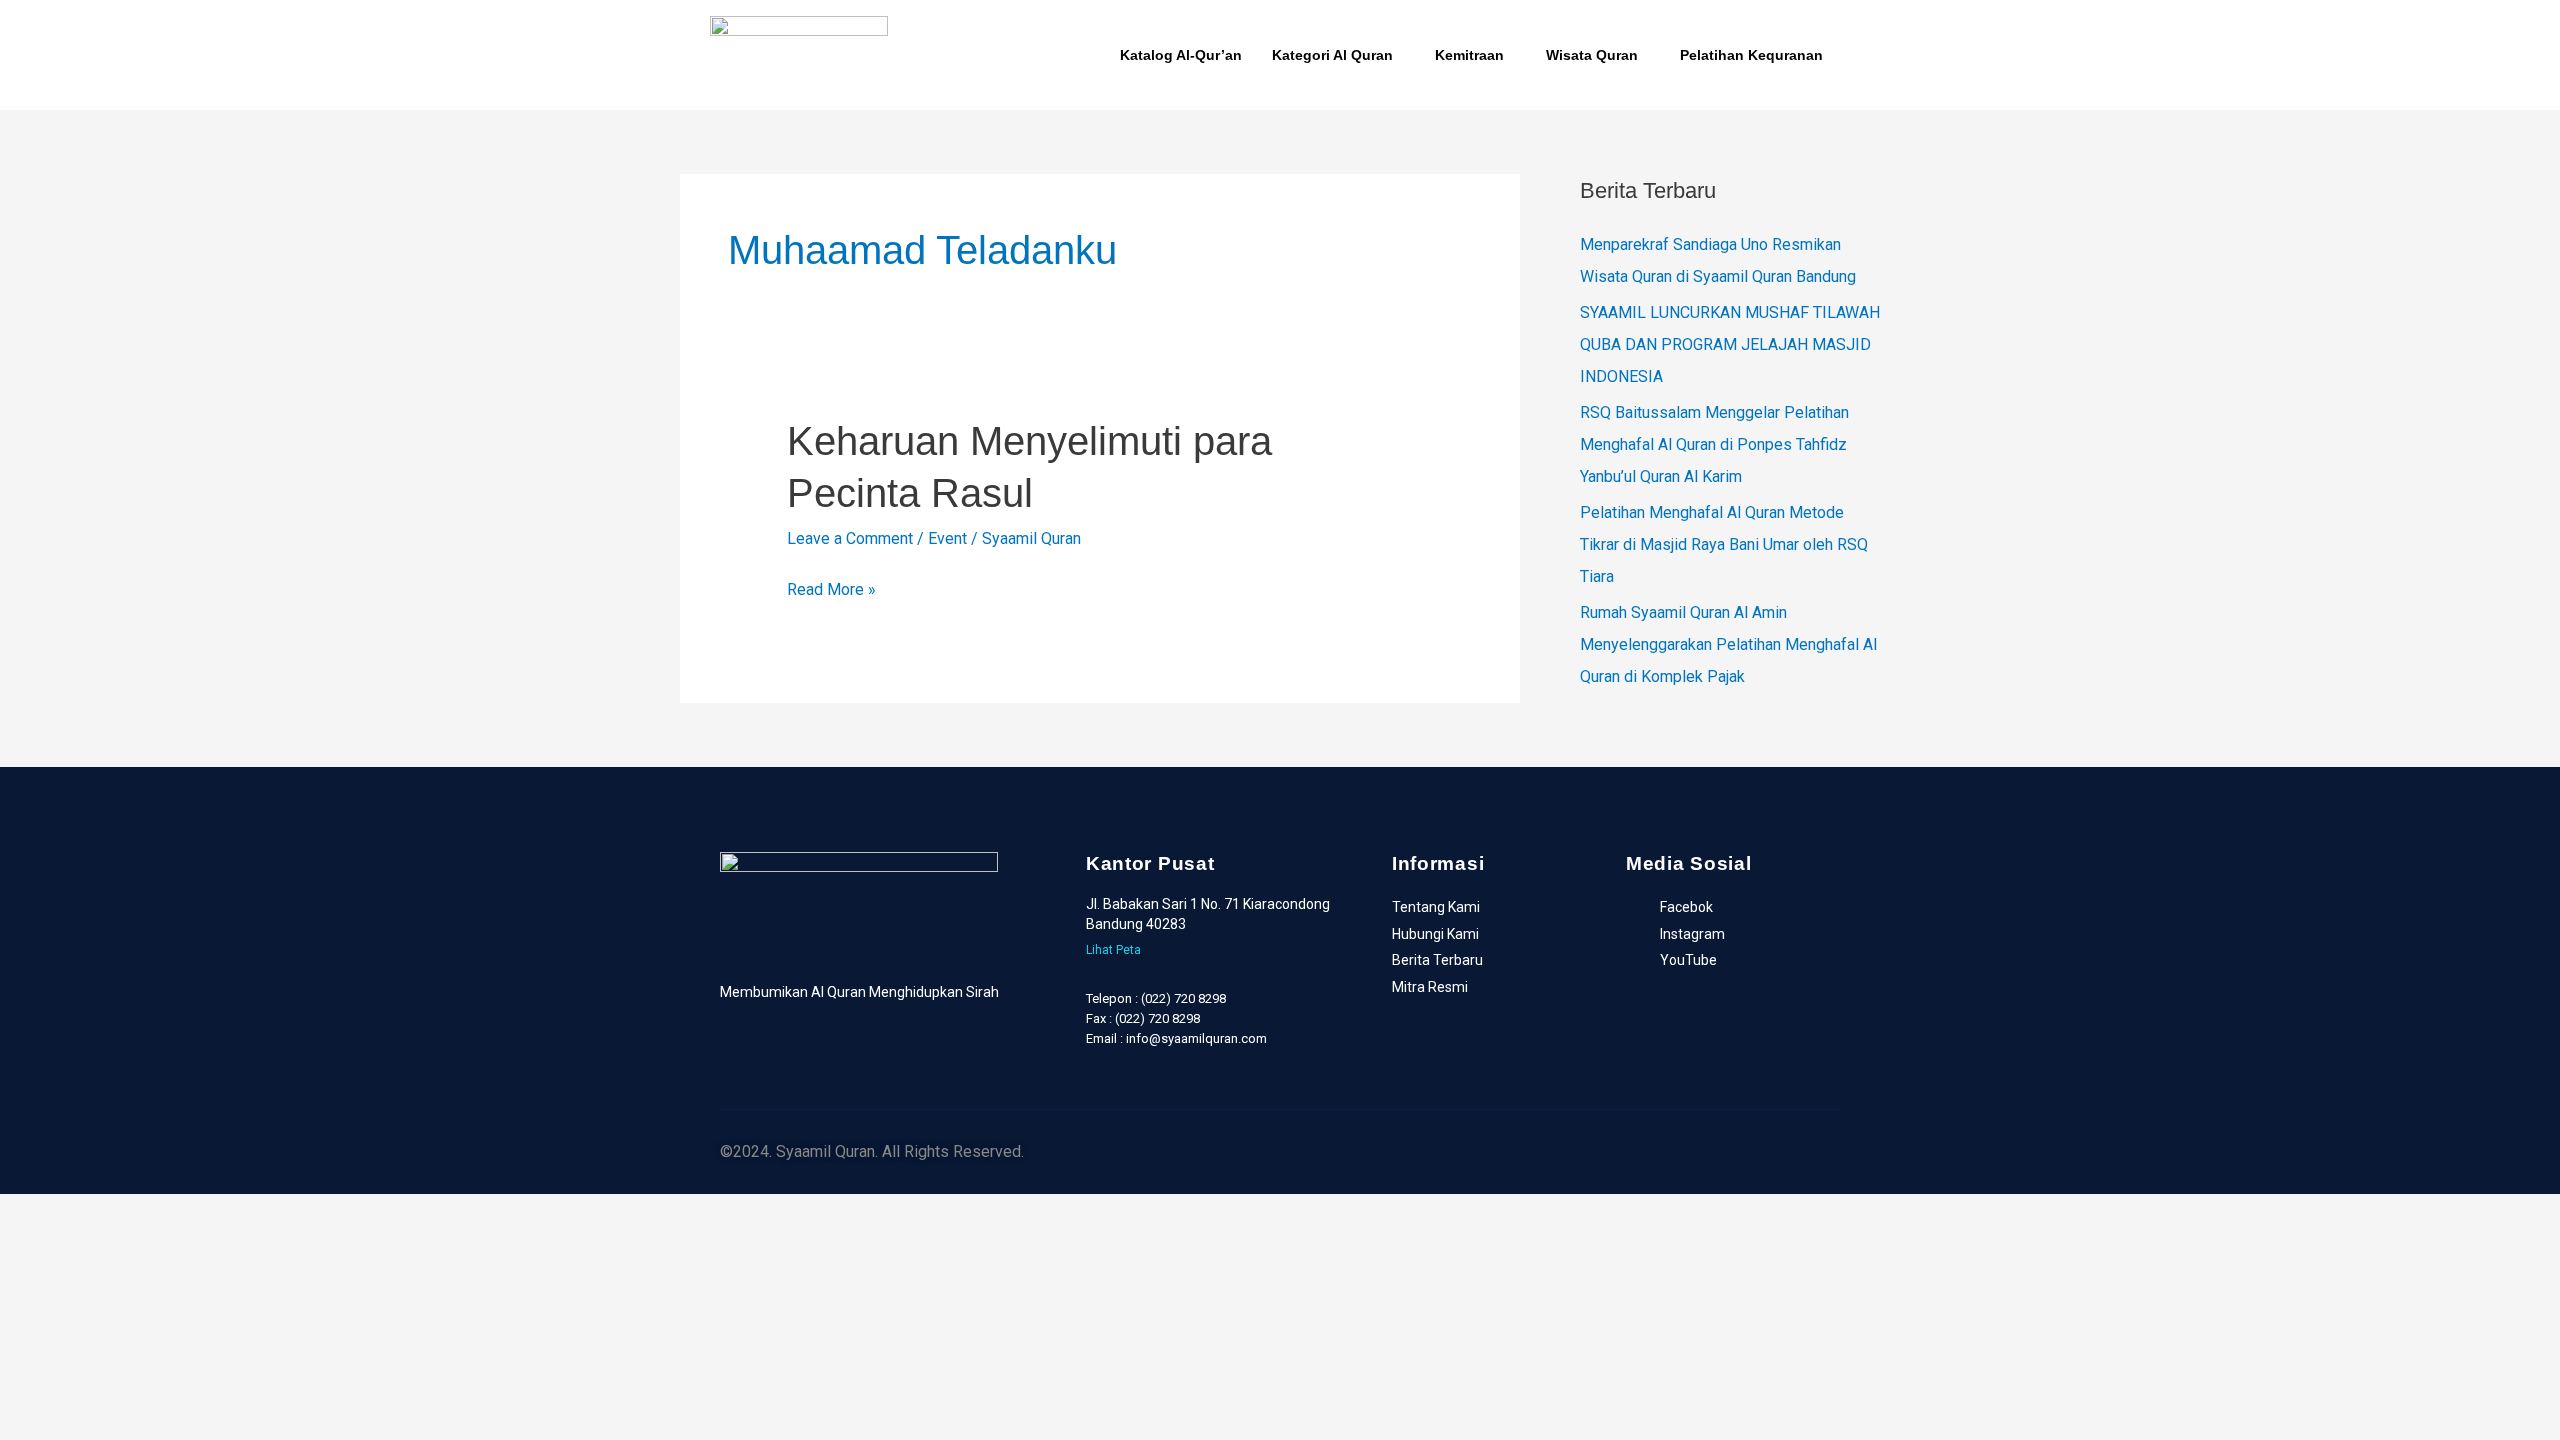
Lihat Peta (1113, 950)
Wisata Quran (1592, 55)
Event (947, 538)
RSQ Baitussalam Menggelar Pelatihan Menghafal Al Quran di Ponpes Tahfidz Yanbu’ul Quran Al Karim (1714, 444)
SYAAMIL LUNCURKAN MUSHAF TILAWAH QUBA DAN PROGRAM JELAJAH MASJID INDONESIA (1730, 344)
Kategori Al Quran (1332, 55)
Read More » (831, 587)
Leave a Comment (850, 538)
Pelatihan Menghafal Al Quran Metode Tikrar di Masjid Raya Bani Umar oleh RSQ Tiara (1724, 544)
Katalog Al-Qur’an (1181, 55)
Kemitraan (1469, 55)
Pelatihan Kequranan (1751, 55)
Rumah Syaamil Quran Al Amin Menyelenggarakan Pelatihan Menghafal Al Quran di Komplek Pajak (1728, 644)
